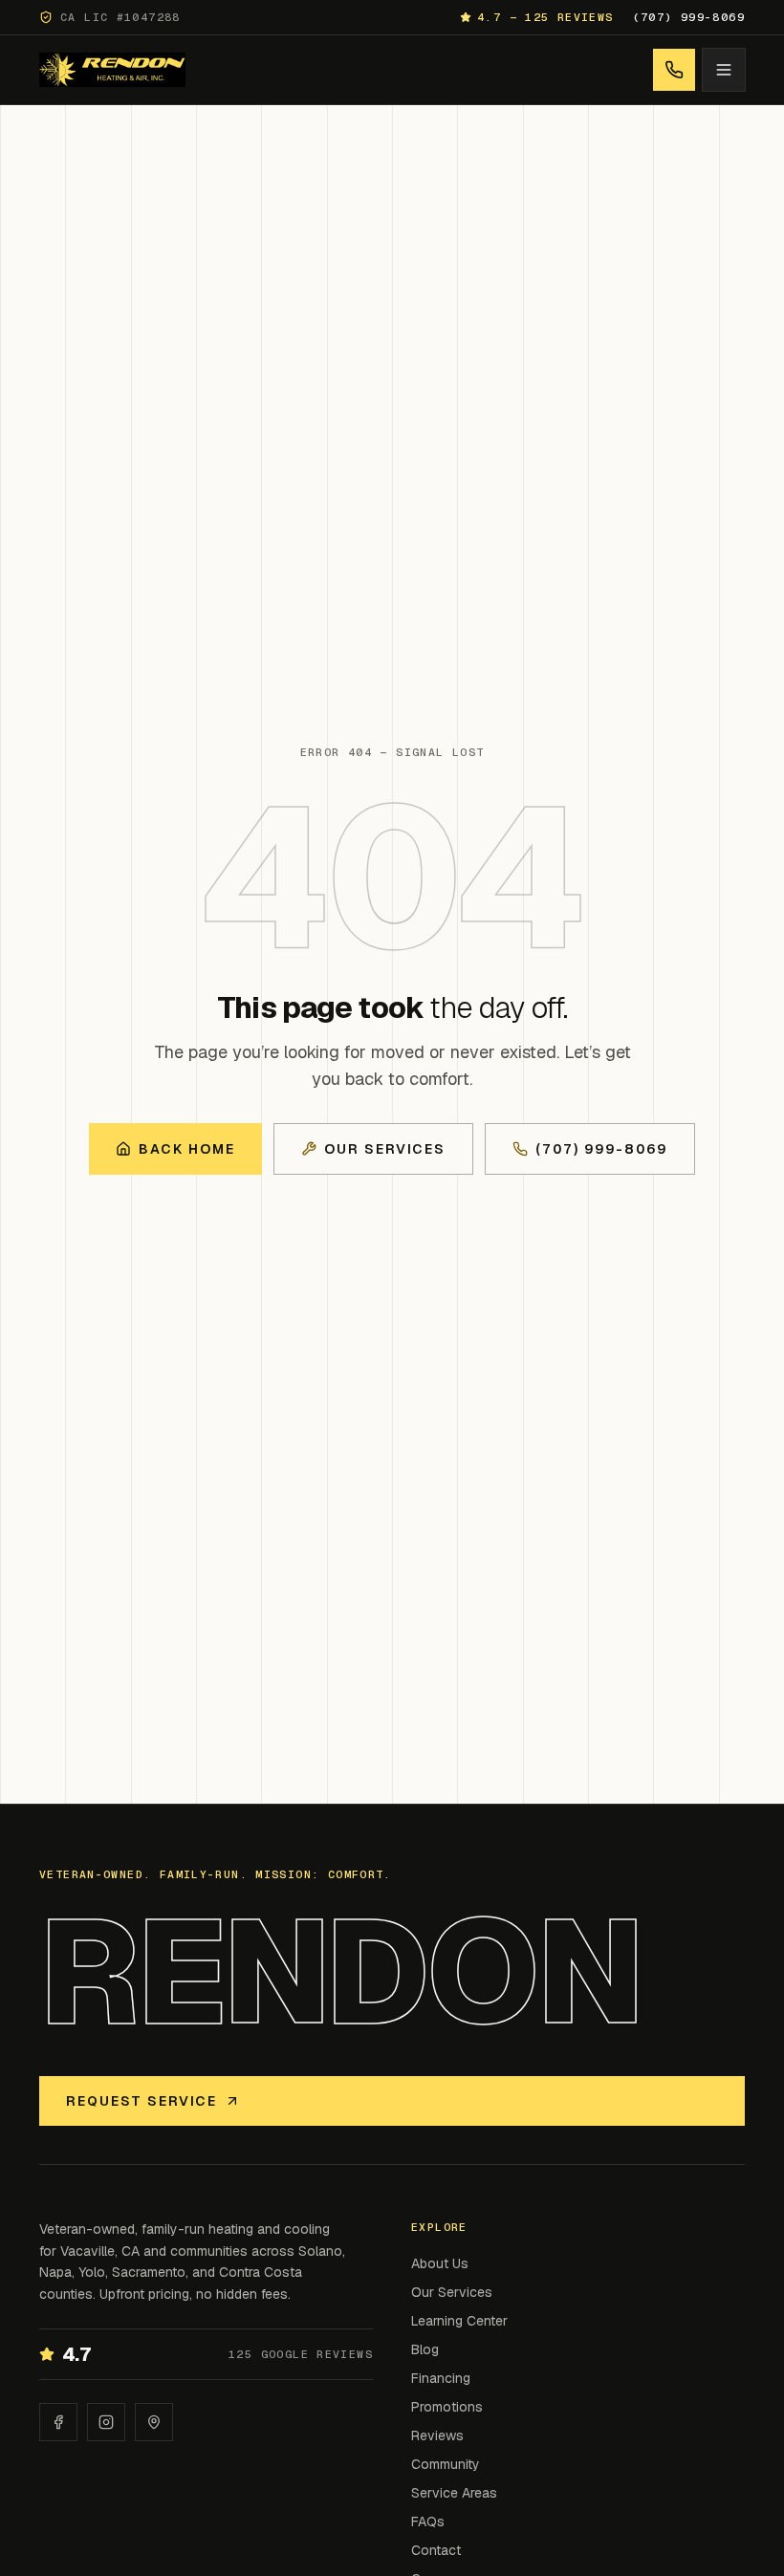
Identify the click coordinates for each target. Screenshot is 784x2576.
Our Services (385, 1149)
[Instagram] (106, 2422)
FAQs (428, 2522)
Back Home (187, 1149)
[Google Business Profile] (154, 2422)
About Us (440, 2263)
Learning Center (459, 2321)
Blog (425, 2349)
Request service (142, 2101)
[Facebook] (58, 2422)
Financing (441, 2378)
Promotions (447, 2407)
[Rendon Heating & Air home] (112, 70)
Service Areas (454, 2493)
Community (446, 2464)
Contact (436, 2550)
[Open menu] (724, 70)
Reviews (437, 2435)
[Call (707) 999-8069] (674, 70)
